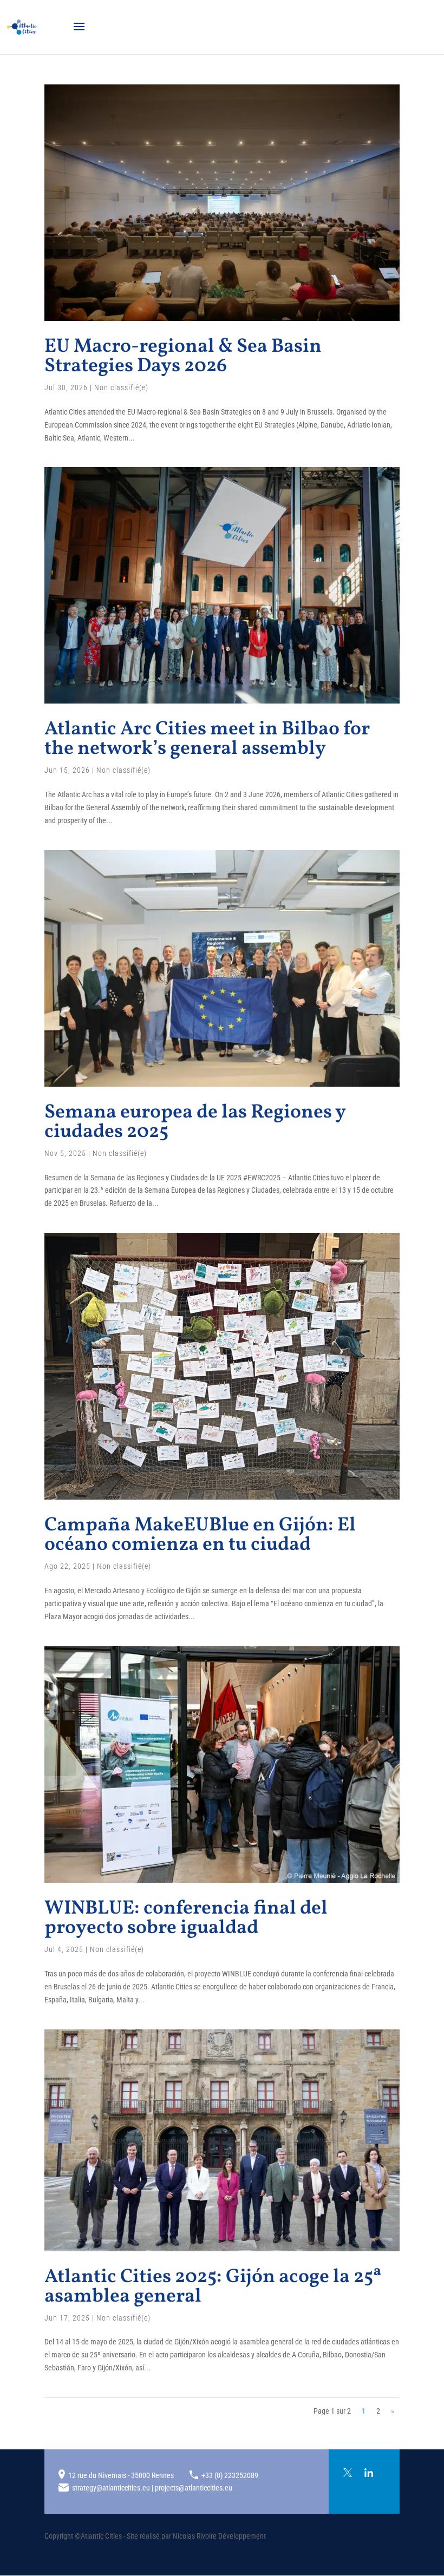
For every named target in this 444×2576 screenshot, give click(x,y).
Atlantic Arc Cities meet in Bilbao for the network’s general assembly (207, 739)
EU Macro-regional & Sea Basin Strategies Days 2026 (183, 357)
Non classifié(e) (121, 387)
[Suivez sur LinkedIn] (369, 2473)
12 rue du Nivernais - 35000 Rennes (121, 2475)
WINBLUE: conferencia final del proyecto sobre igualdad (186, 1918)
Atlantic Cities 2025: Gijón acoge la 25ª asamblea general (213, 2287)
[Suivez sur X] (348, 2473)
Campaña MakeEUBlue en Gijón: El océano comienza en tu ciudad (200, 1535)
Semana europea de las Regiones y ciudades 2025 (195, 1122)
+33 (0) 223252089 (230, 2475)
